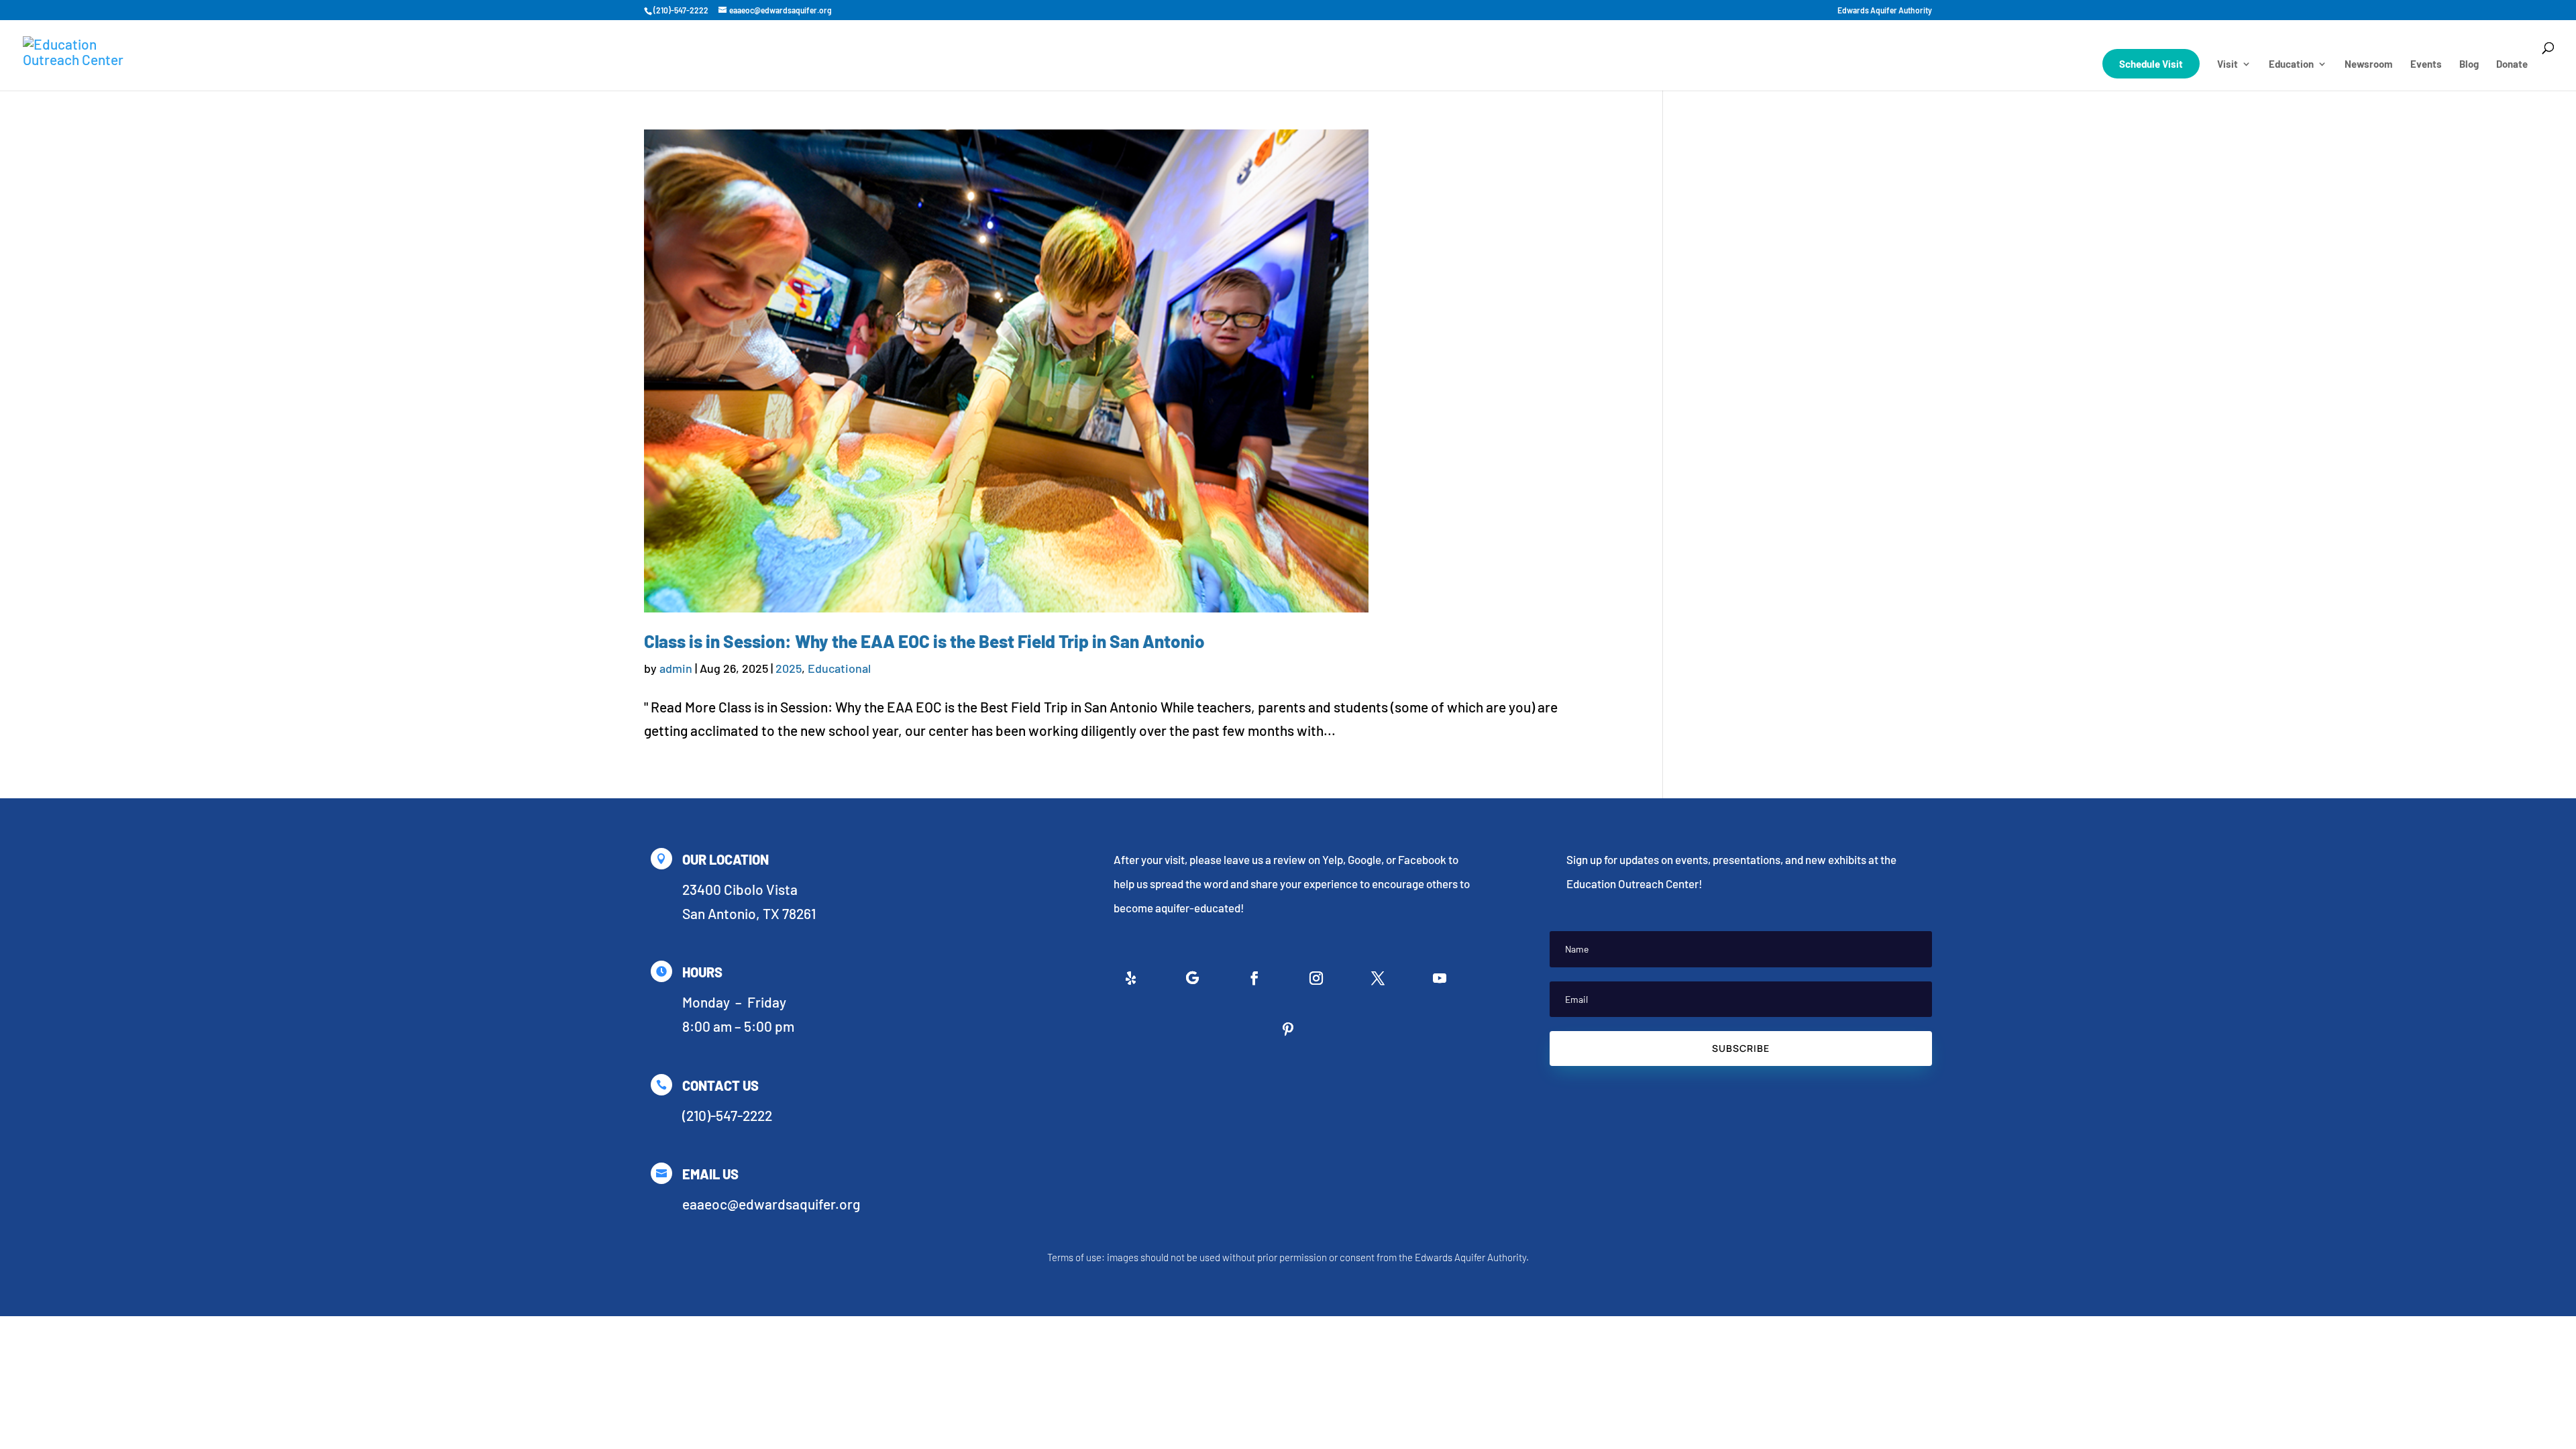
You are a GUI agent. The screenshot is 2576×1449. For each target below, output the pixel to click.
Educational (839, 668)
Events (2426, 64)
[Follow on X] (1378, 978)
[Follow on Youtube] (1440, 978)
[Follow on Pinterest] (1288, 1029)
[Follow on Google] (1193, 978)
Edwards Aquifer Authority (1885, 10)
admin (676, 668)
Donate (2512, 64)
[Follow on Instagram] (1316, 978)
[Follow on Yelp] (1131, 978)
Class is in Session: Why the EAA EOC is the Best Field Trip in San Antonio (924, 641)
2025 (789, 668)
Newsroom (2369, 64)
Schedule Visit (2151, 64)
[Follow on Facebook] (1254, 978)
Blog (2469, 64)
